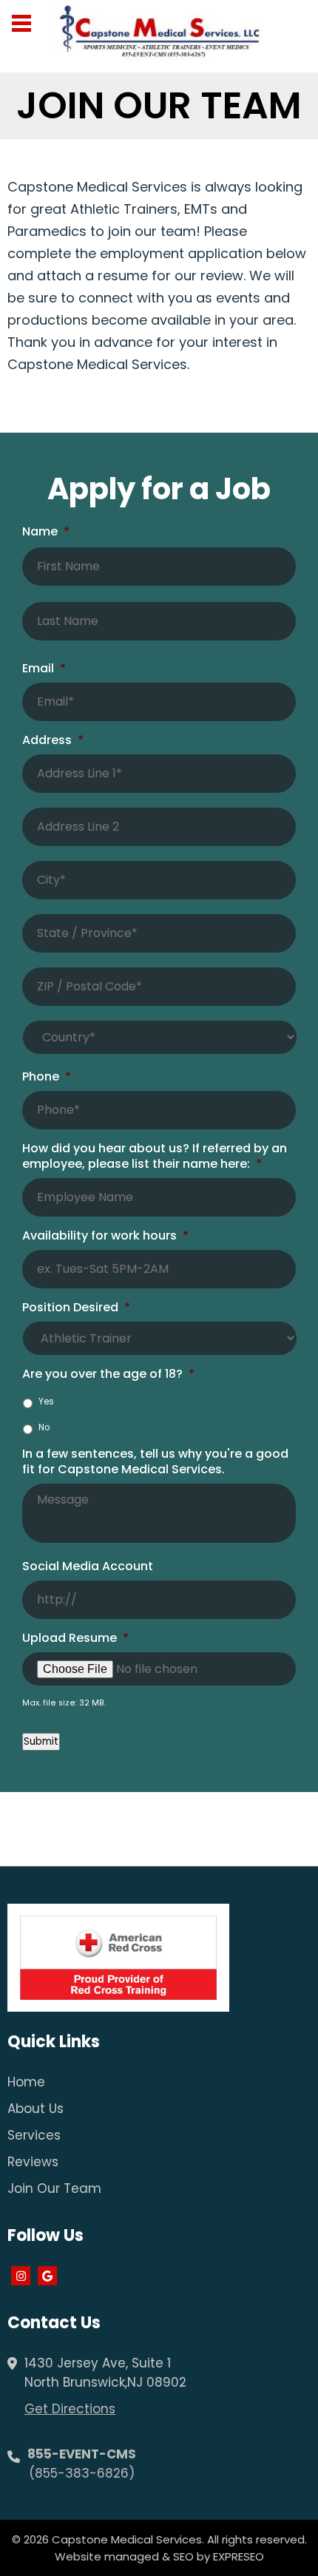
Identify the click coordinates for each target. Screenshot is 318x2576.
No (44, 1427)
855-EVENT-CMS (82, 2454)
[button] (20, 22)
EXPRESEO (238, 2556)
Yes (46, 1402)
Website (78, 2556)
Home (26, 2082)
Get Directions (70, 2409)
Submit (41, 1741)
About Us (35, 2109)
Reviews (33, 2162)
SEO (183, 2556)
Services (34, 2135)
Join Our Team (54, 2188)
